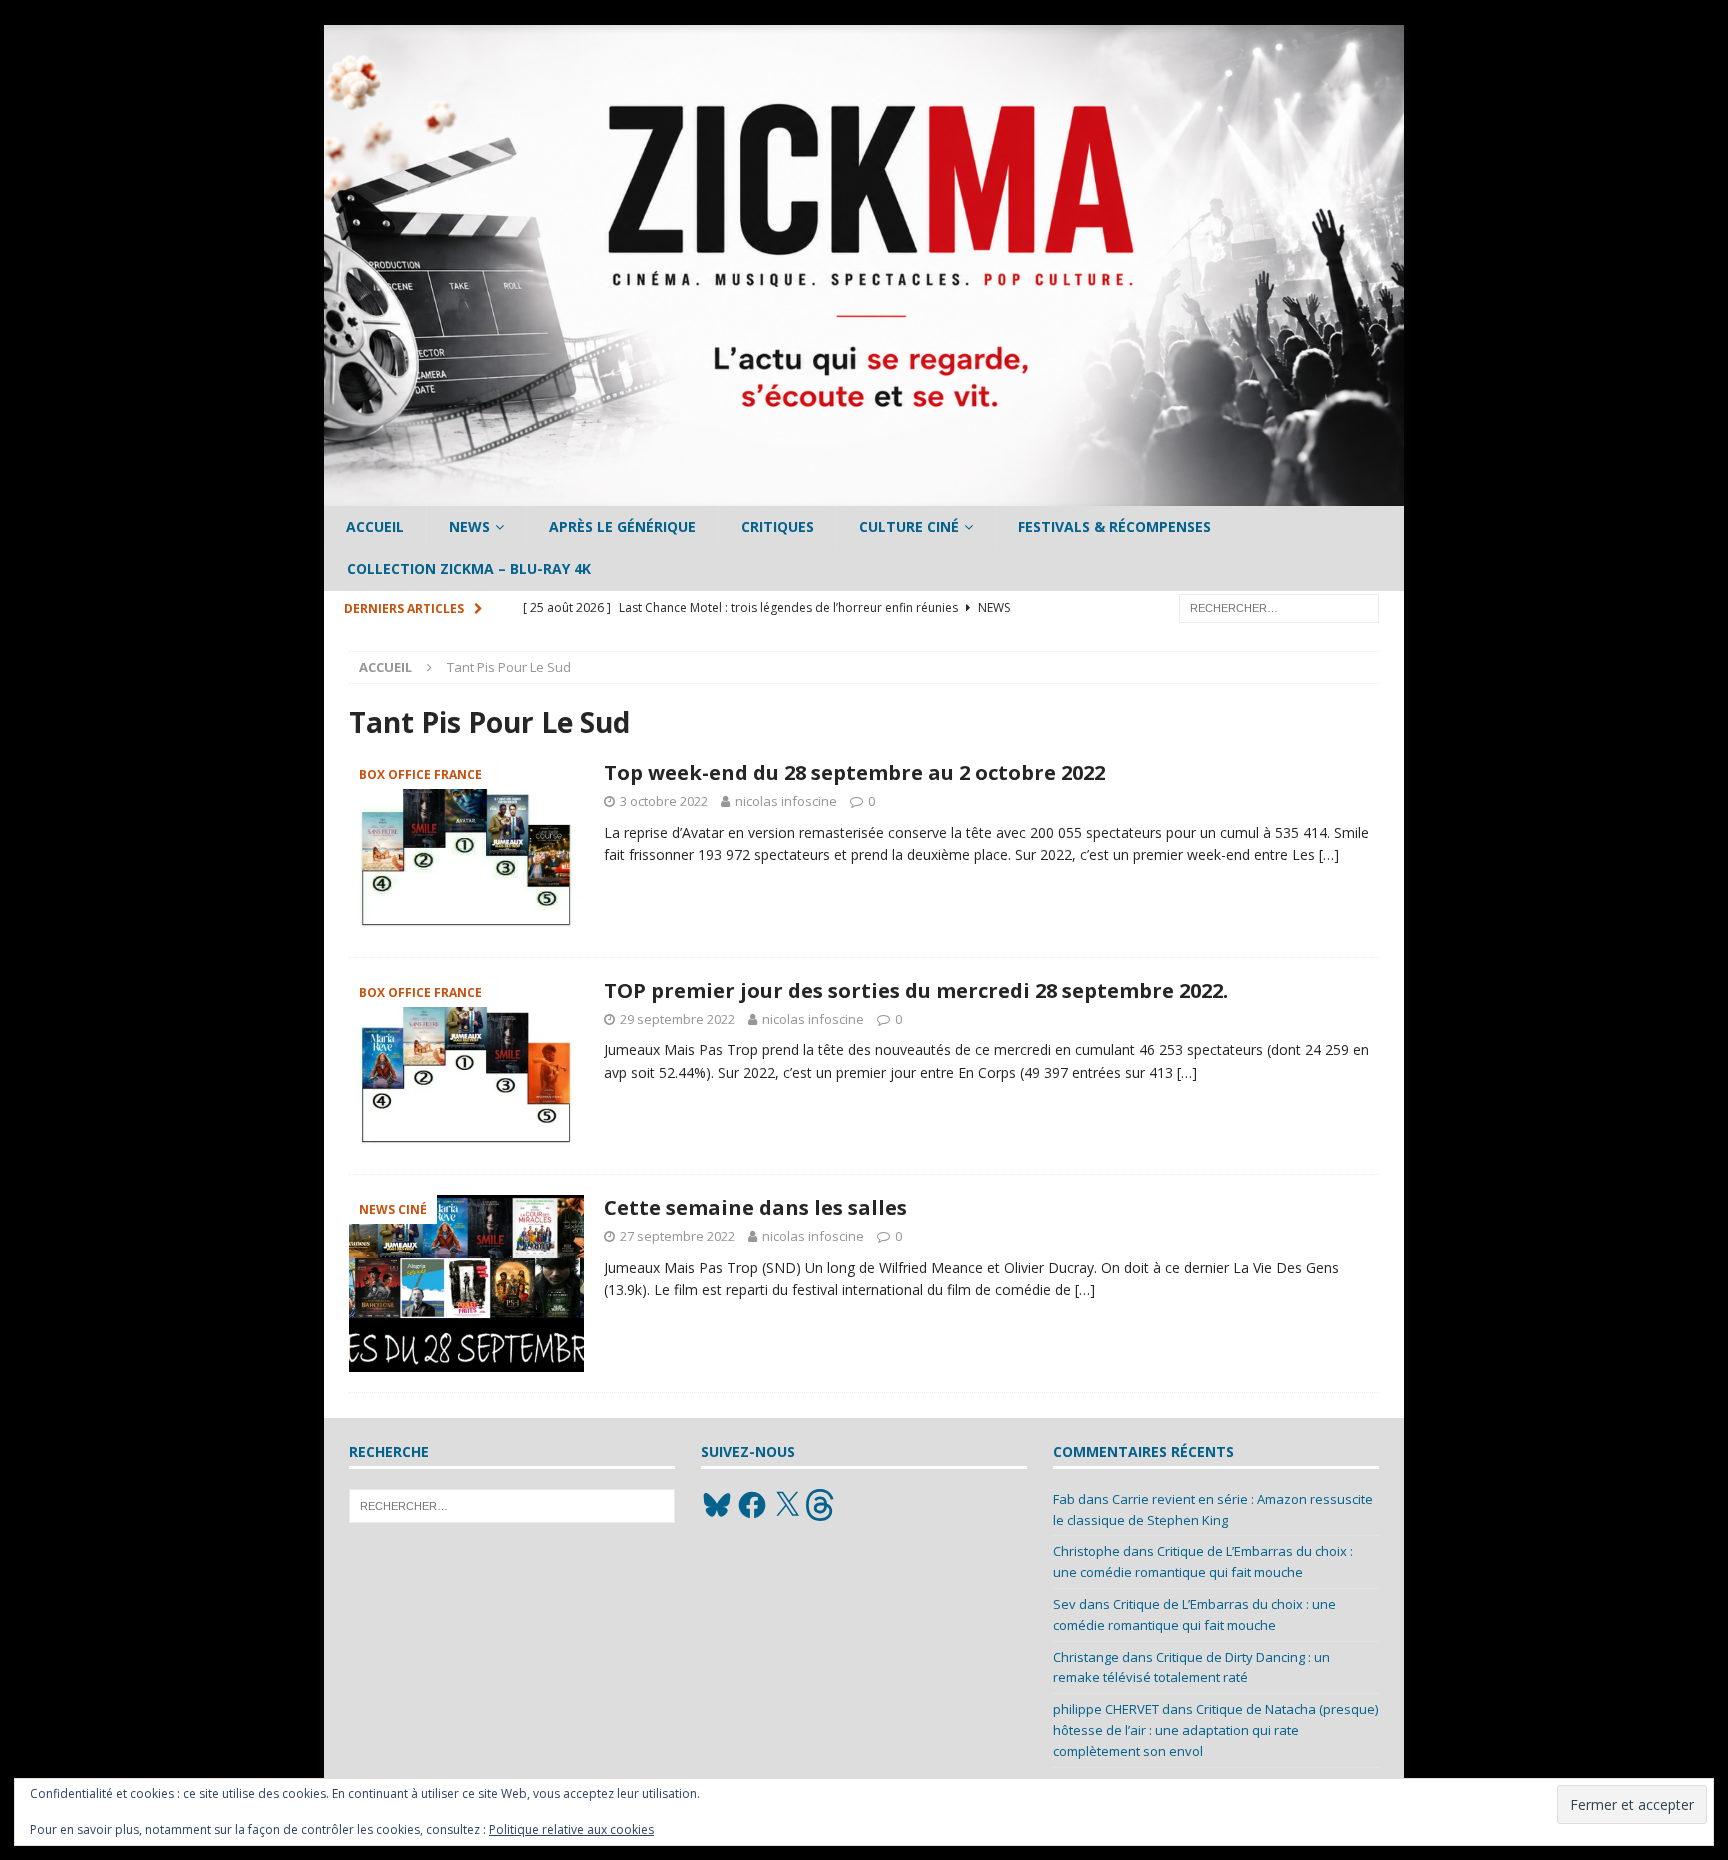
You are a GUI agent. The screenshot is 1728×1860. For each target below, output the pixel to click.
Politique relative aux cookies (571, 1829)
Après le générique (622, 526)
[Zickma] (864, 494)
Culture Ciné (909, 526)
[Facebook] (752, 1505)
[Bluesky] (717, 1505)
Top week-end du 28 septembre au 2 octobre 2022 (854, 772)
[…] (1329, 854)
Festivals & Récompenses (1114, 526)
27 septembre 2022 (677, 1236)
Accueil (375, 526)
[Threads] (822, 1505)
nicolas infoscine (786, 801)
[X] (787, 1505)
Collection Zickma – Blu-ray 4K (469, 568)
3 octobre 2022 (664, 801)
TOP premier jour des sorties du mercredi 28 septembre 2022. (916, 990)
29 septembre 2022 (677, 1019)
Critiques (777, 526)
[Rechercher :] (1279, 606)
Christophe (1086, 1551)
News (469, 526)
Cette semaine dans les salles (755, 1207)
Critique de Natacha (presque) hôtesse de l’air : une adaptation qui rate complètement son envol (1215, 1730)
